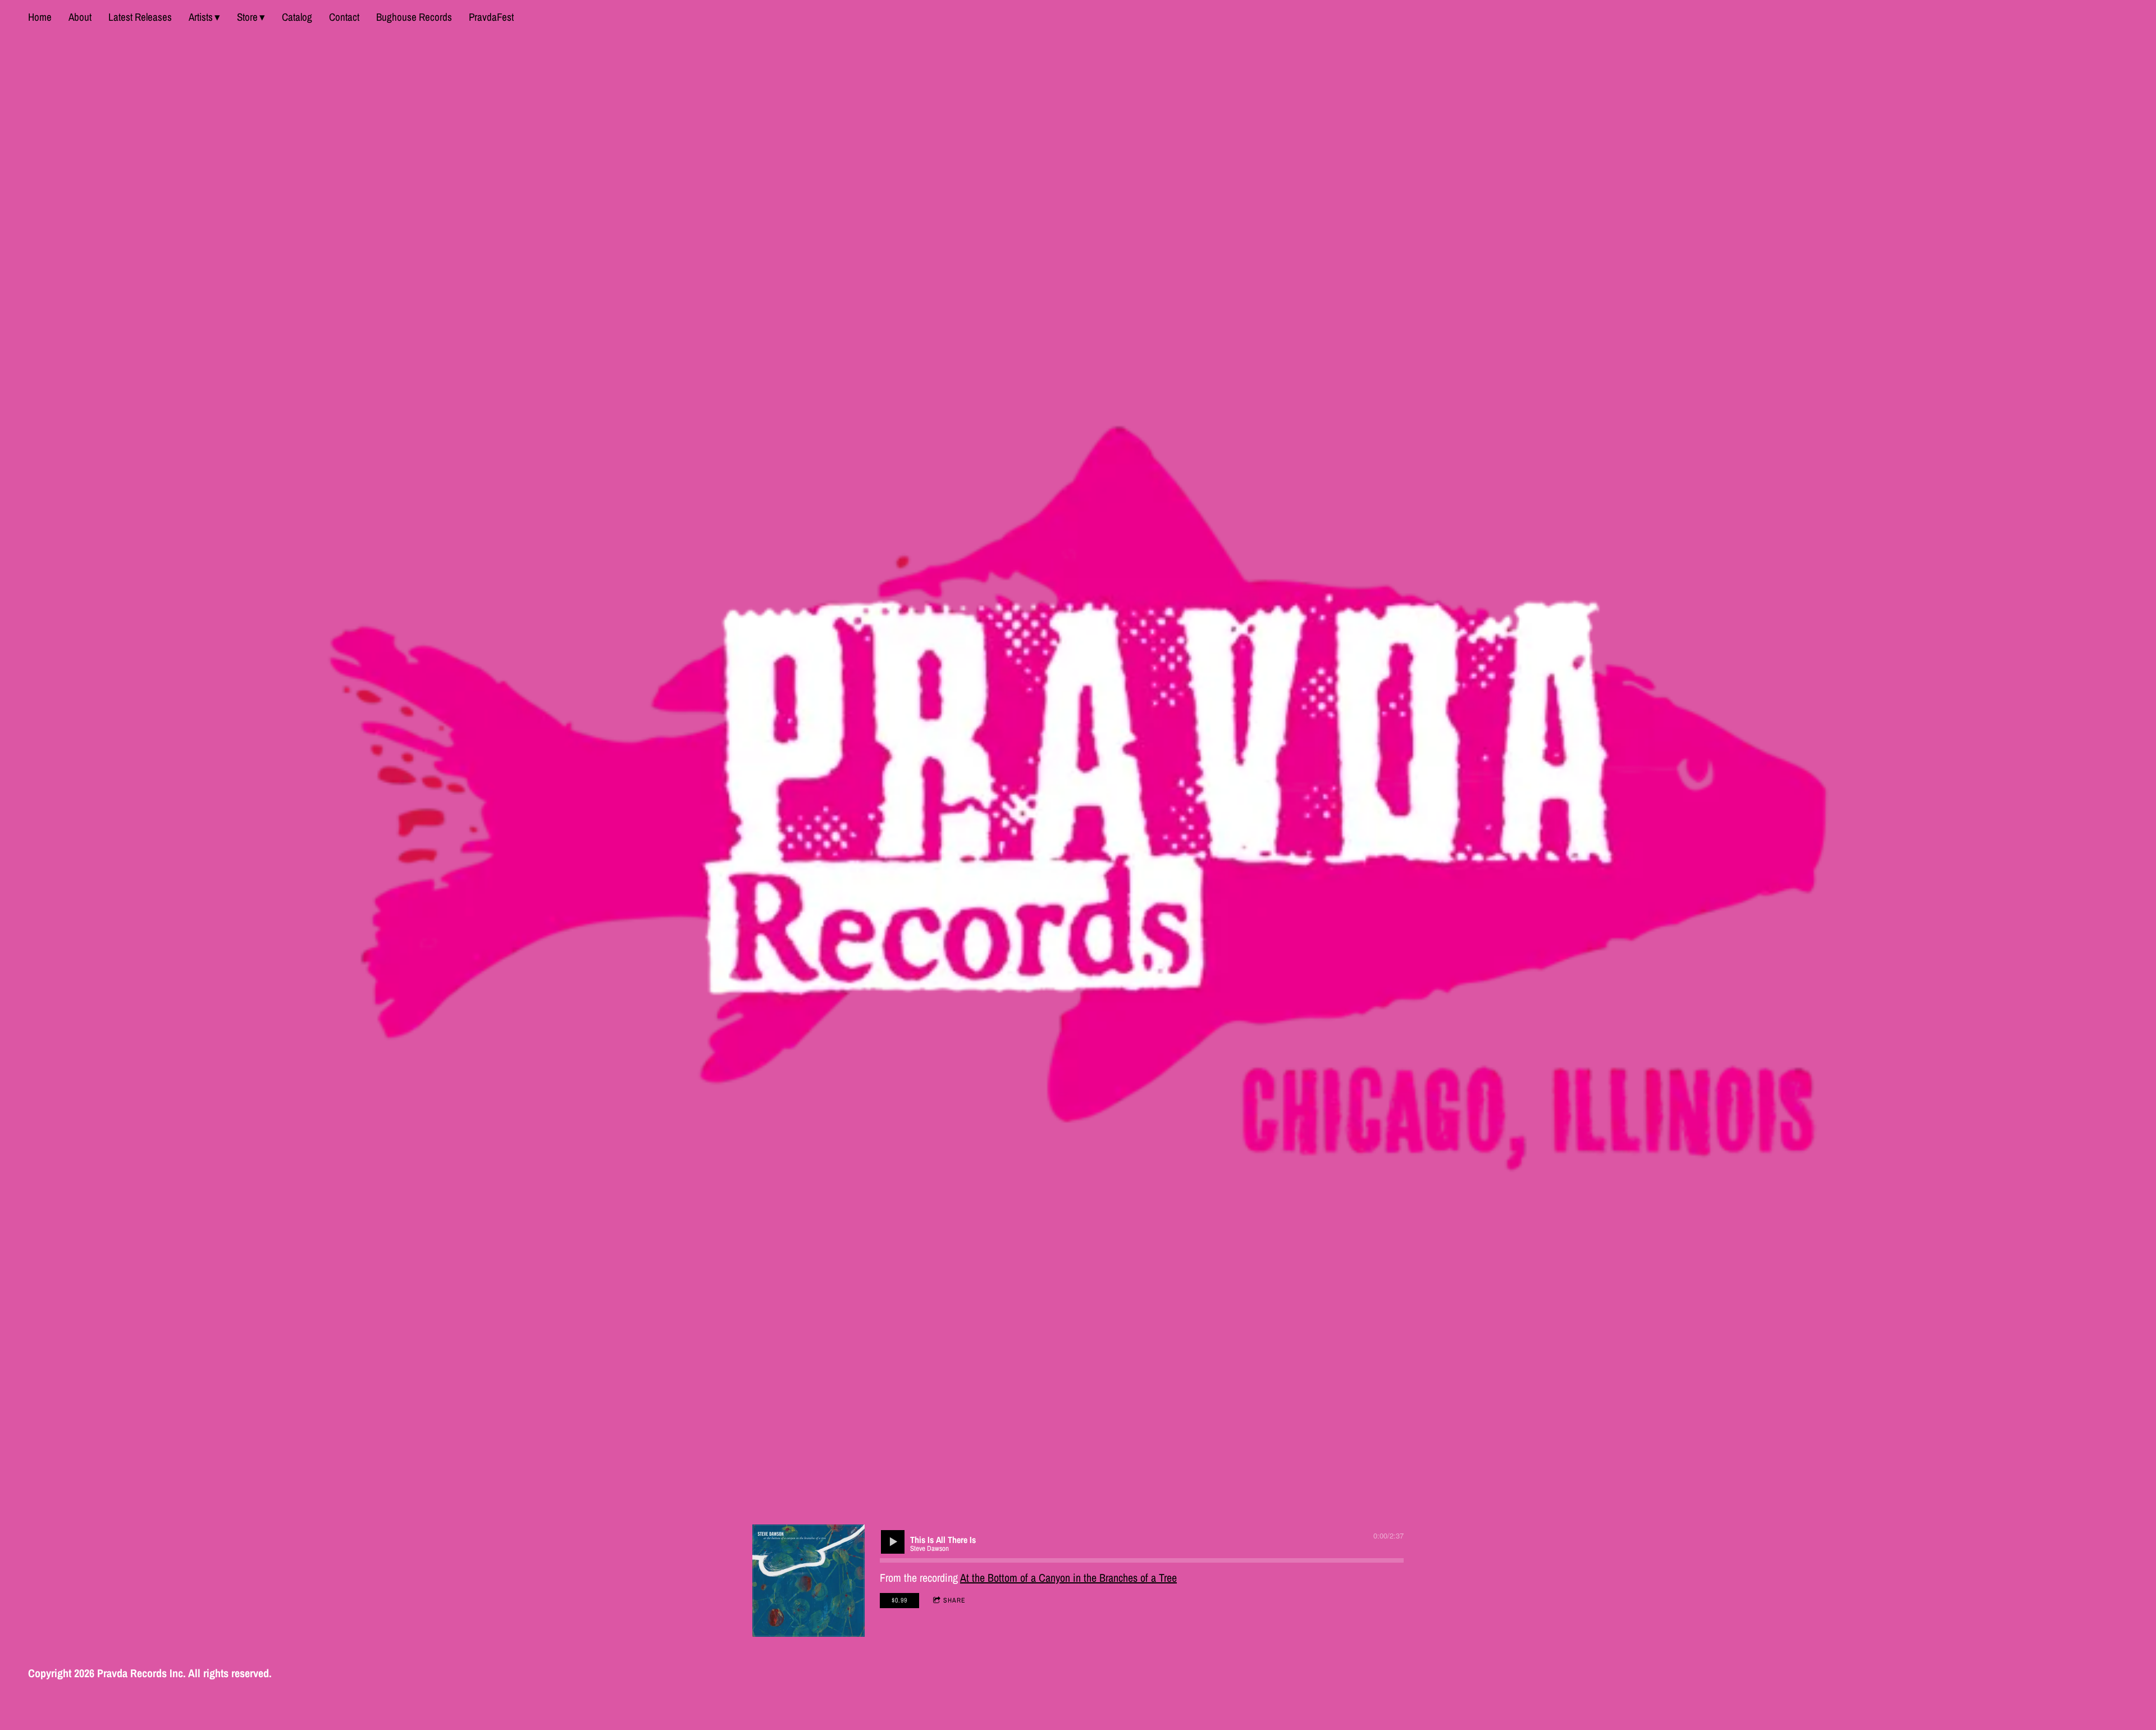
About (80, 17)
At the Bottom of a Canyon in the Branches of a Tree (1068, 1578)
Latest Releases (140, 17)
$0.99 (899, 1600)
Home (40, 17)
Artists (201, 17)
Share (954, 1600)
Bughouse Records (414, 17)
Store (247, 17)
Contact (344, 17)
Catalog (297, 17)
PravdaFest (491, 17)
